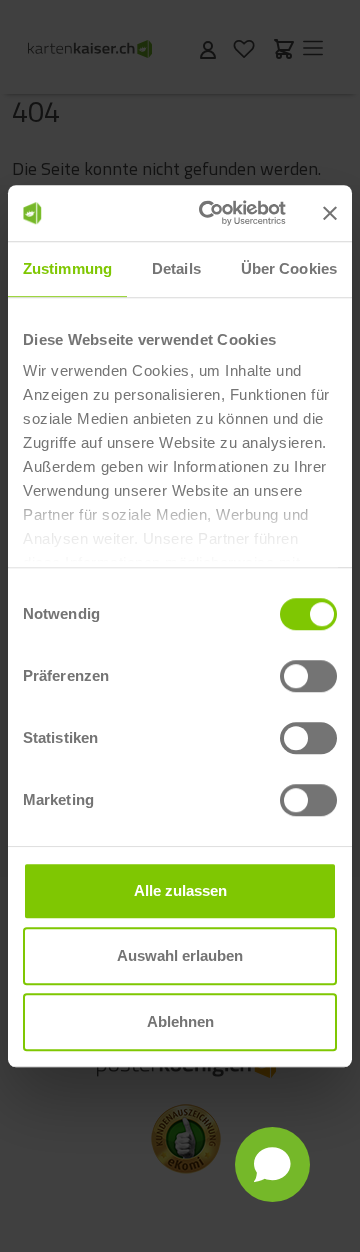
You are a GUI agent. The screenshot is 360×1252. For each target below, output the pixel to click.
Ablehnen (180, 1021)
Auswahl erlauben (180, 955)
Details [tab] (176, 268)
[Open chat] (272, 1164)
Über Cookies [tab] (289, 268)
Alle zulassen (180, 890)
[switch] (308, 676)
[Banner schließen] (330, 213)
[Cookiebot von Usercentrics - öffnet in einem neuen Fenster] (211, 213)
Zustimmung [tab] (67, 268)
